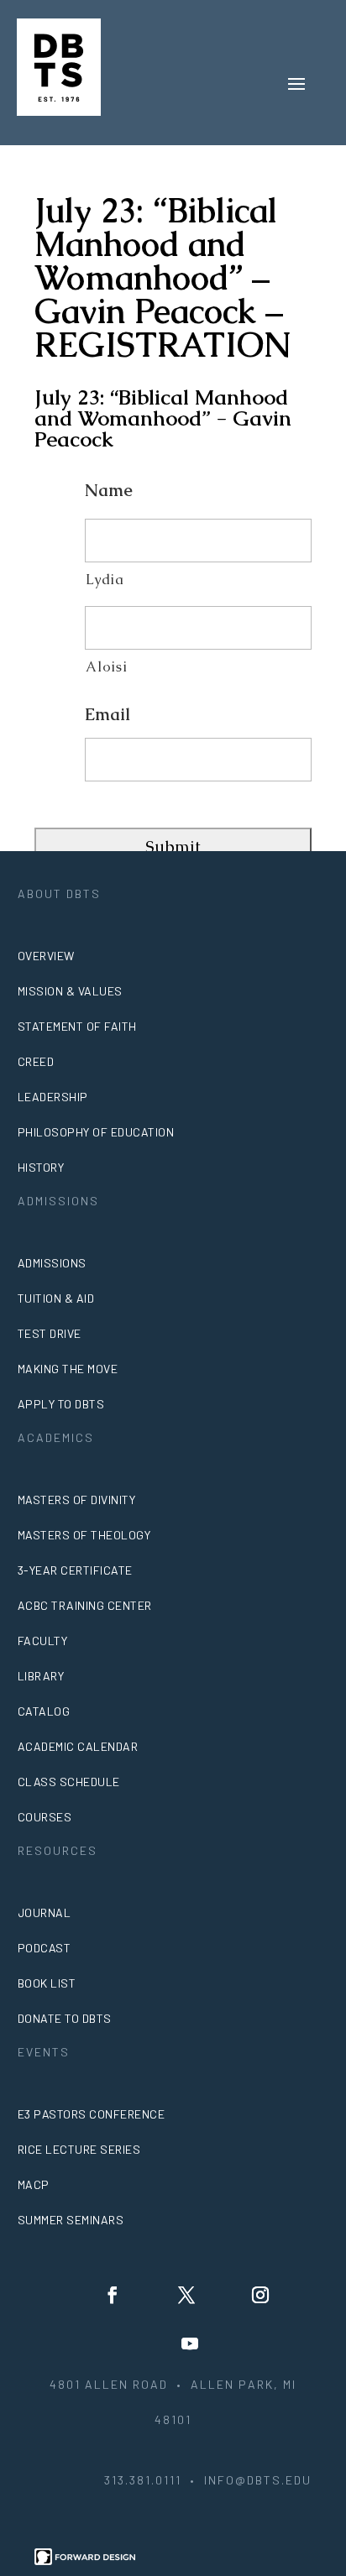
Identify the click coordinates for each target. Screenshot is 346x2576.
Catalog (44, 1711)
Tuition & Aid (56, 1298)
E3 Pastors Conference (92, 2114)
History (41, 1167)
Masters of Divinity (77, 1500)
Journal (45, 1912)
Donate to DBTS (65, 2018)
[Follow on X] (186, 2295)
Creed (36, 1061)
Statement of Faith (77, 1026)
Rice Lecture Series (79, 2149)
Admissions (52, 1263)
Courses (45, 1817)
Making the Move (68, 1369)
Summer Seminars (71, 2220)
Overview (46, 956)
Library (41, 1676)
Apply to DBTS (61, 1404)
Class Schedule (69, 1782)
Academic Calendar (78, 1746)
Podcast (45, 1948)
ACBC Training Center (85, 1605)
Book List (47, 1983)
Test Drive (50, 1333)
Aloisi (106, 667)
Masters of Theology (84, 1535)
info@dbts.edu (258, 2480)
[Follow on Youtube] (190, 2343)
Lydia (105, 580)
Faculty (43, 1641)
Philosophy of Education (96, 1132)
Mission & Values (70, 991)
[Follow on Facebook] (113, 2295)
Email (107, 714)
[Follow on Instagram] (260, 2295)
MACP (34, 2184)
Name (109, 490)
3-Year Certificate (75, 1570)
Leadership (53, 1097)
